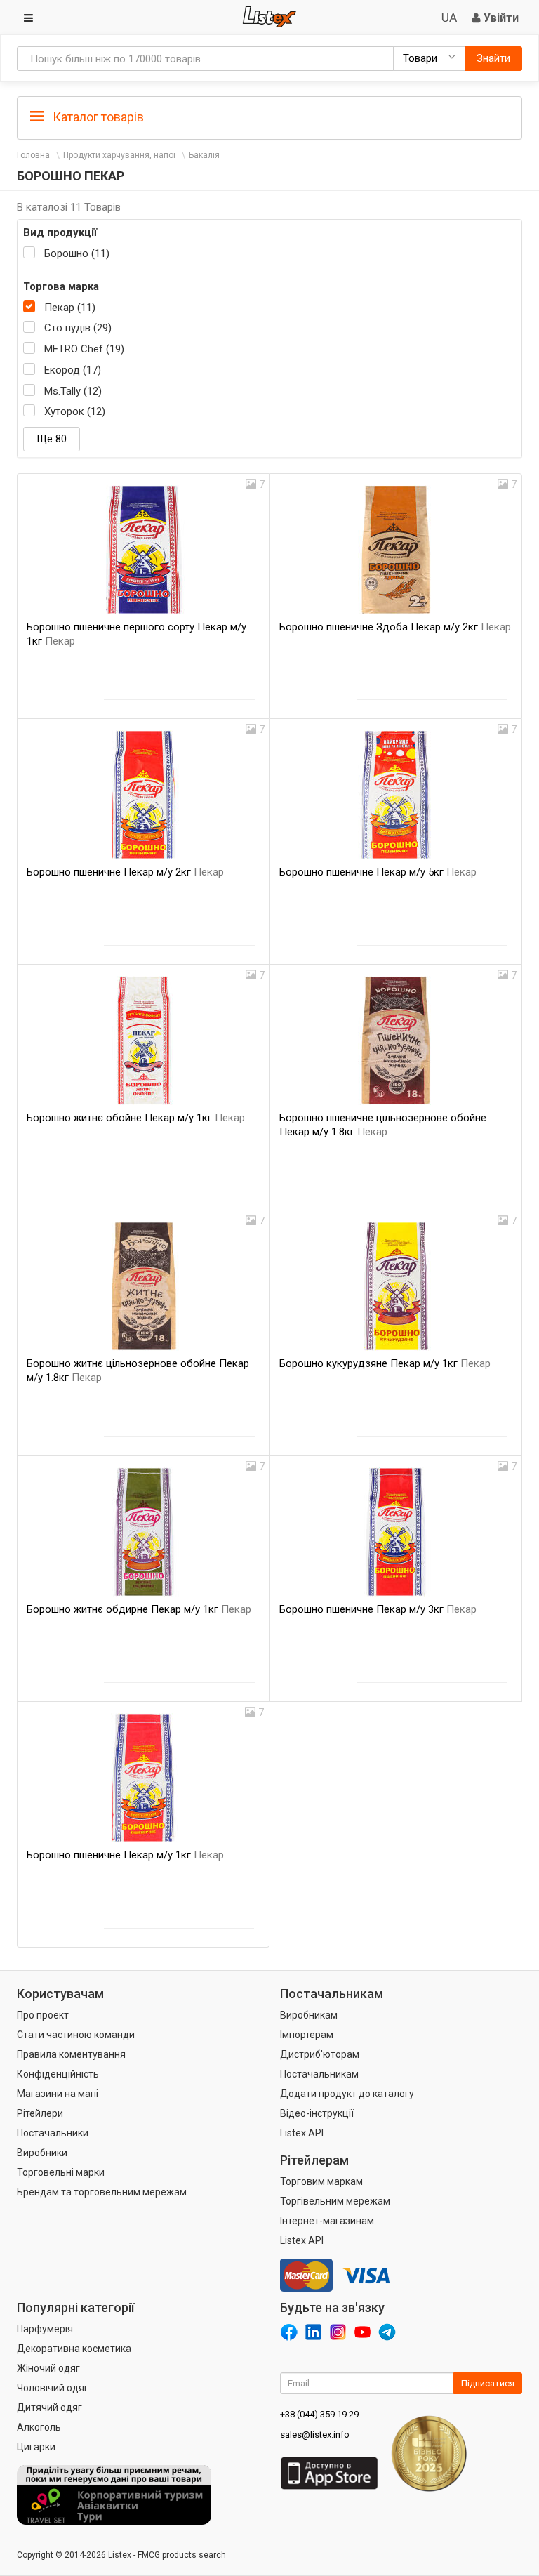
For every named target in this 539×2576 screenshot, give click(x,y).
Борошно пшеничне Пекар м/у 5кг (378, 872)
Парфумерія (45, 2329)
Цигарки (36, 2447)
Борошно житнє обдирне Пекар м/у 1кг (139, 1609)
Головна (33, 155)
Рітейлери (40, 2113)
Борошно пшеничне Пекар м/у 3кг (378, 1609)
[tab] (269, 116)
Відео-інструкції (317, 2113)
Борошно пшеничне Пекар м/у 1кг (125, 1855)
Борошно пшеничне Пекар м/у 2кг (125, 872)
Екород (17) (73, 370)
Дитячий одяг (49, 2407)
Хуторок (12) (75, 411)
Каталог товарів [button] (97, 117)
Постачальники (53, 2133)
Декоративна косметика (74, 2349)
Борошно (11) (77, 253)
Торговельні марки (61, 2172)
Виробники (42, 2153)
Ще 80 (52, 439)
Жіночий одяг (48, 2368)
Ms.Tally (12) (73, 391)
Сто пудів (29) (78, 328)
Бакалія (204, 155)
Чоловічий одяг (53, 2388)
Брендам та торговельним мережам (102, 2192)
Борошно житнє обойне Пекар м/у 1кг (136, 1118)
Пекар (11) (70, 308)
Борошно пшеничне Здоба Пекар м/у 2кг (395, 627)
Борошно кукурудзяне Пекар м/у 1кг (385, 1363)
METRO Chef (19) (84, 349)
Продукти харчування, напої (119, 155)
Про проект (43, 2015)
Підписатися (488, 2383)
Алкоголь (39, 2427)
